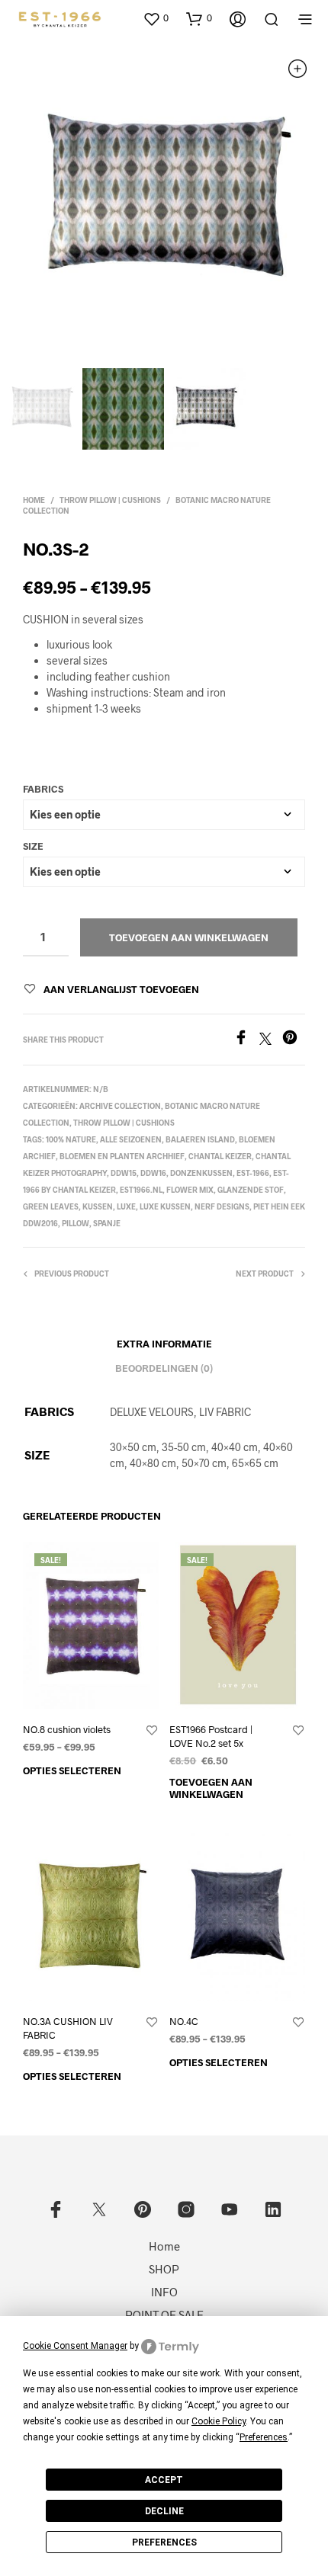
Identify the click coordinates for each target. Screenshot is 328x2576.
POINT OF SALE (164, 2315)
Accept (164, 2480)
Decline (164, 2511)
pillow (76, 1223)
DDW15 (124, 1173)
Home (34, 500)
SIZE (33, 846)
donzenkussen (201, 1173)
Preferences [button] (264, 2437)
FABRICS (43, 789)
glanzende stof (251, 1190)
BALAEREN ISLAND (200, 1139)
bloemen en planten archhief (122, 1156)
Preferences (164, 2542)
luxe (126, 1206)
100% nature (71, 1139)
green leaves (51, 1206)
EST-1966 (253, 1173)
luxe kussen (165, 1206)
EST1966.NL (141, 1190)
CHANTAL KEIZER (220, 1156)
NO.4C (184, 2021)
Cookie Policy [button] (219, 2421)
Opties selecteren (72, 1770)
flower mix (190, 1190)
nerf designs (222, 1206)
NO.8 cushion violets (67, 1729)
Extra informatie (164, 1344)
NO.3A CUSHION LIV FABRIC (68, 2028)
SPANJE (107, 1223)
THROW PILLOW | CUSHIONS (110, 500)
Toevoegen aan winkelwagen (189, 937)
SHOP (164, 2269)
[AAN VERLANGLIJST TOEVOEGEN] (152, 1731)
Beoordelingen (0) (164, 1368)
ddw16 (153, 1173)
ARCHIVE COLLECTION (120, 1106)
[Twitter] (271, 1040)
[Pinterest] (294, 1040)
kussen (98, 1206)
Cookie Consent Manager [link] (75, 2346)
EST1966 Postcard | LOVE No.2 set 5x (211, 1736)
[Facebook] (246, 1040)
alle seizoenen (131, 1139)
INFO (164, 2292)
